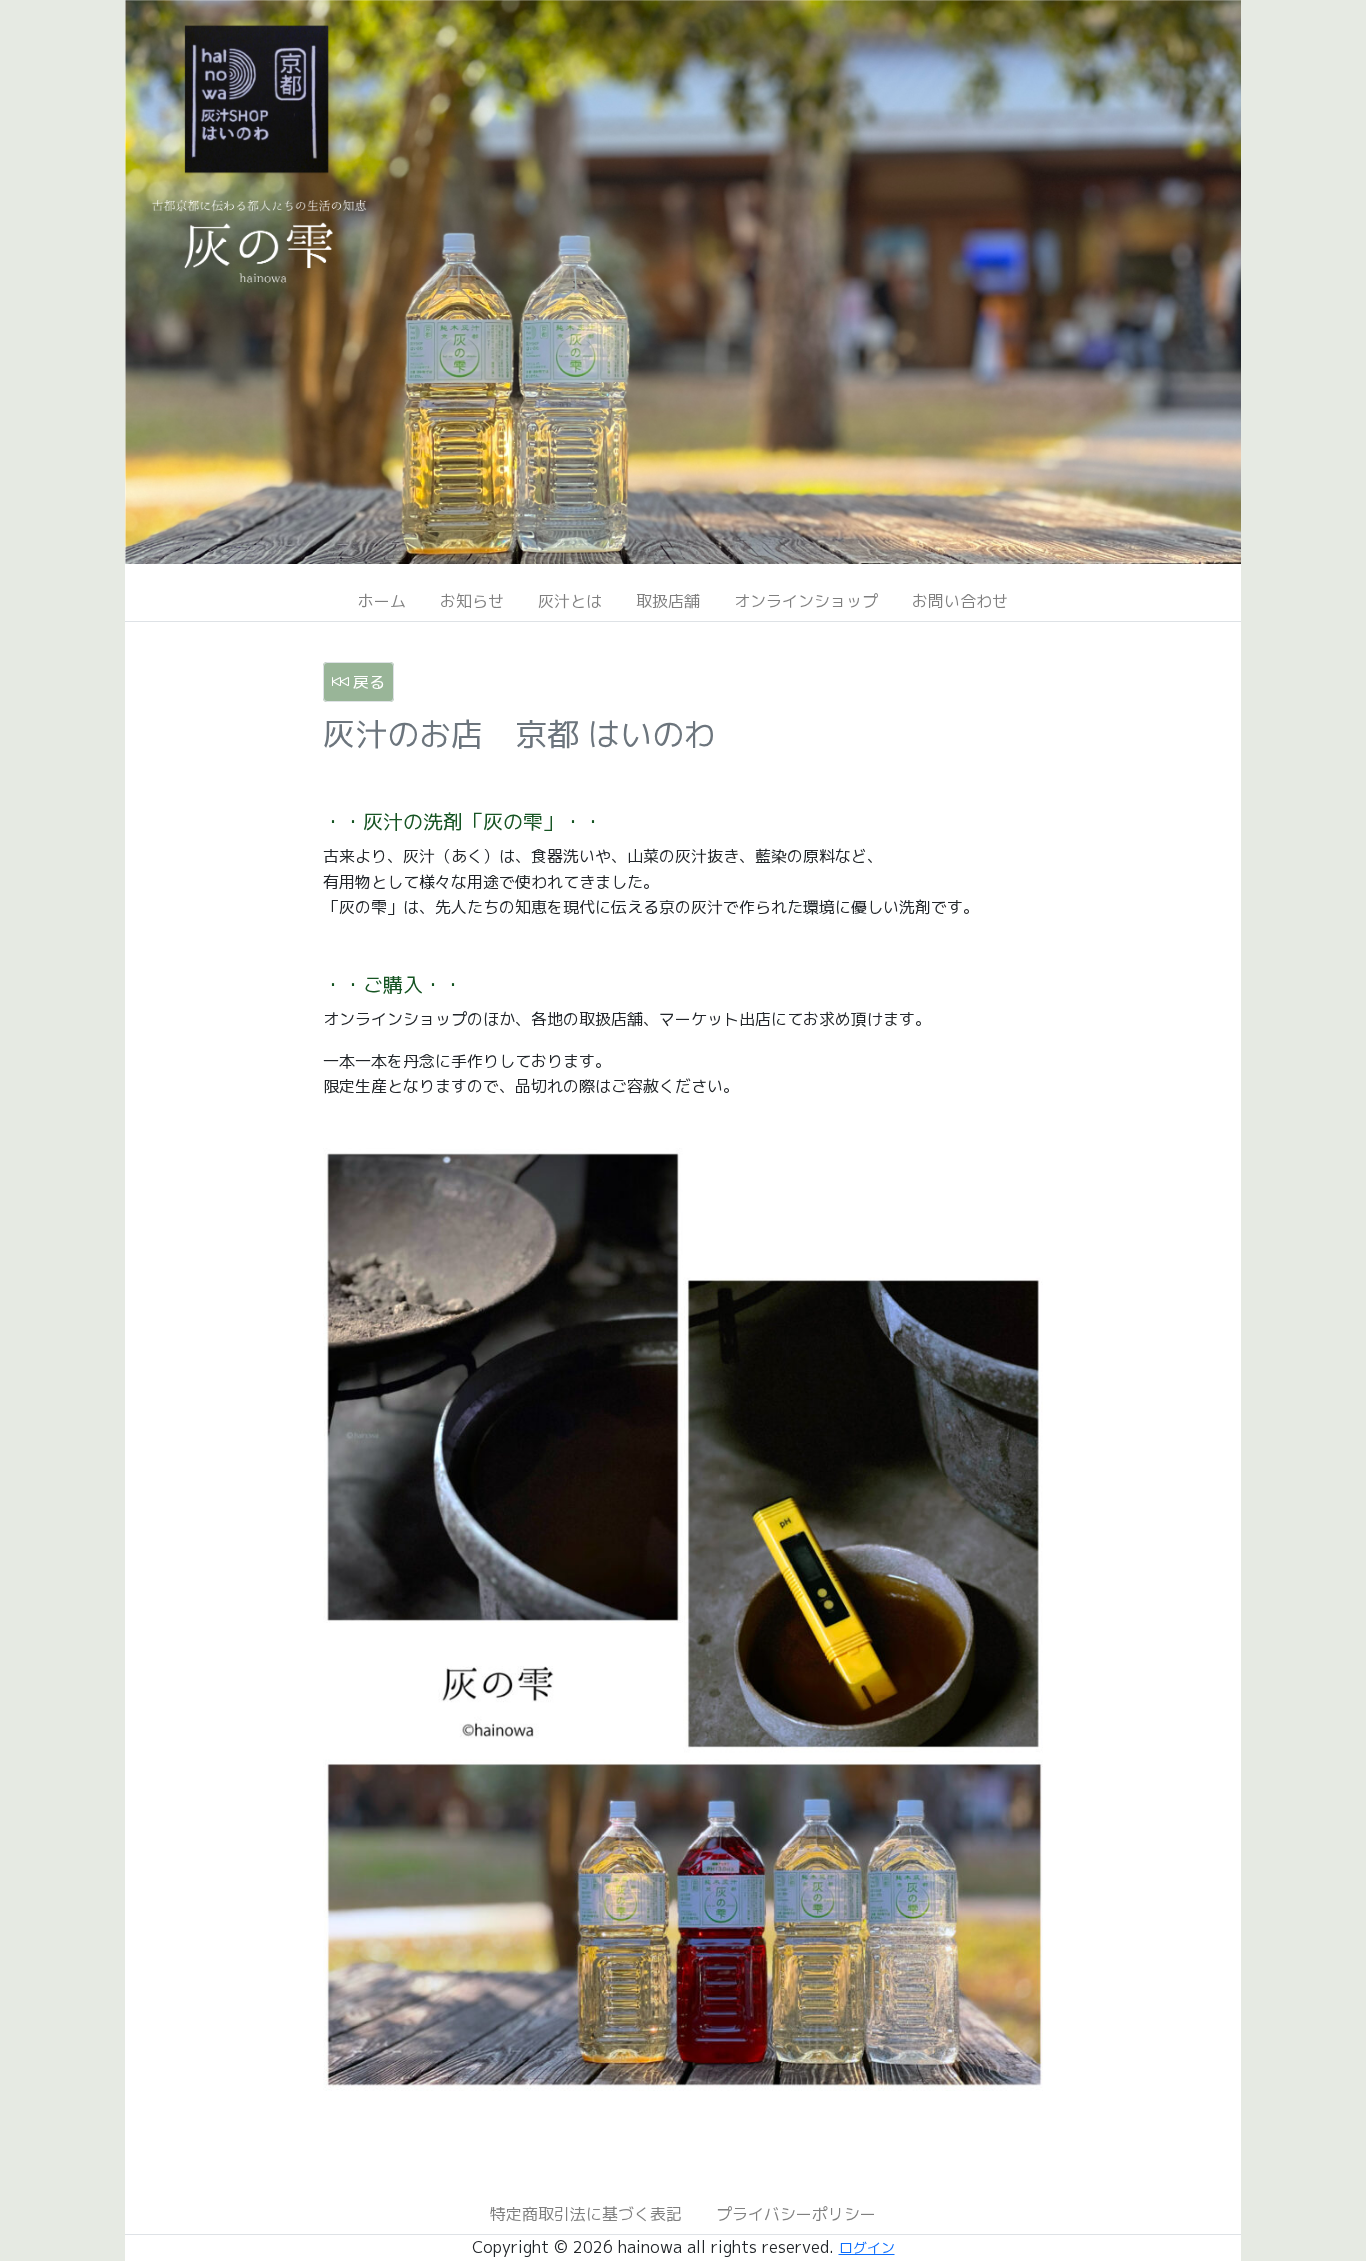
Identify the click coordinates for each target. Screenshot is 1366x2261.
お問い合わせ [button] (960, 601)
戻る (366, 682)
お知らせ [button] (472, 601)
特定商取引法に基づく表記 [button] (586, 2214)
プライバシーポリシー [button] (796, 2214)
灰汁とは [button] (570, 601)
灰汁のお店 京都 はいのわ (519, 734)
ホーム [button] (382, 601)
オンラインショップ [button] (806, 601)
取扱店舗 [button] (668, 601)
